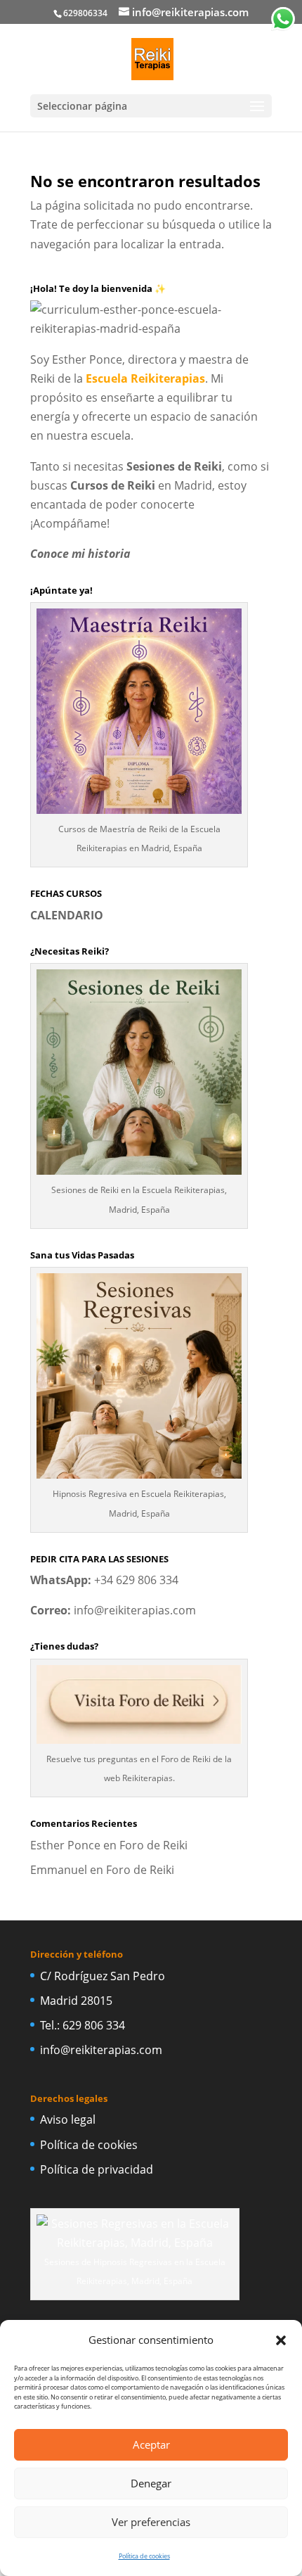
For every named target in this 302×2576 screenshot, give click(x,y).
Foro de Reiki (153, 1845)
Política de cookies (144, 2556)
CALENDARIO (67, 915)
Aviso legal (68, 2119)
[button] (281, 2340)
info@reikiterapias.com (135, 1610)
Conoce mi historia (80, 554)
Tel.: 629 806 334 (83, 2025)
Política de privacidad (97, 2169)
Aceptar (151, 2444)
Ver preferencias (151, 2522)
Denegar (151, 2483)
